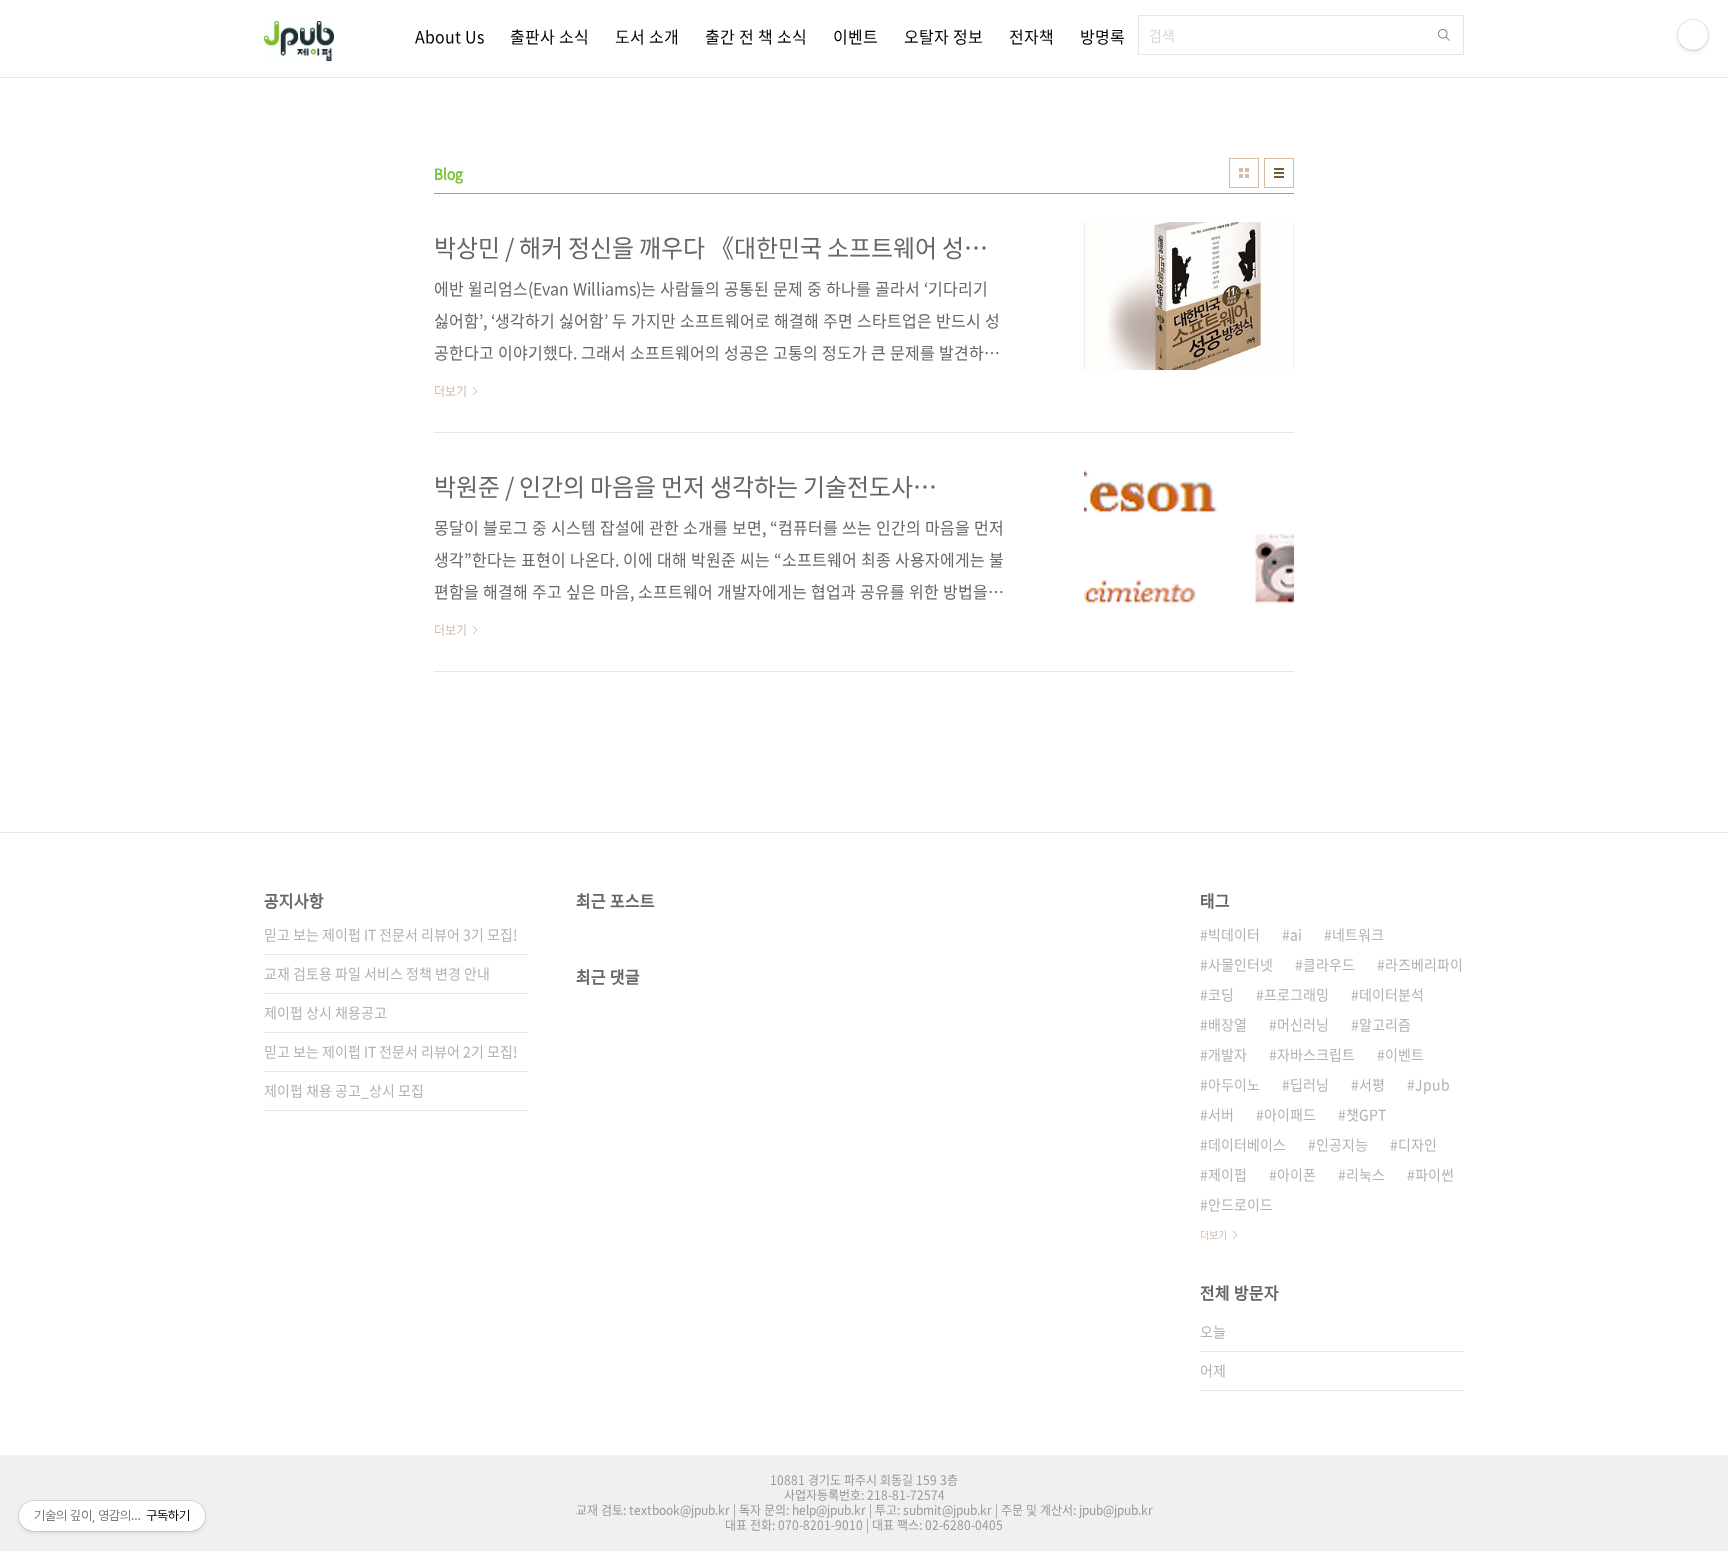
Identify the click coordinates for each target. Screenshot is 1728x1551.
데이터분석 (1391, 994)
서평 (1372, 1084)
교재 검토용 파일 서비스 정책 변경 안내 (377, 973)
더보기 (1213, 1234)
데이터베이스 (1247, 1144)
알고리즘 (1385, 1024)
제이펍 (1227, 1174)
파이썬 (1434, 1174)
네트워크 (1358, 934)
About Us (449, 36)
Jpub (1432, 1084)
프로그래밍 (1296, 994)
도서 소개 (647, 36)
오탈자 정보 (943, 36)
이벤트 (855, 36)
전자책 (1031, 36)
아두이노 (1234, 1084)
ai (1296, 934)
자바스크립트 (1316, 1054)
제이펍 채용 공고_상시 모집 (344, 1090)
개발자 (1227, 1054)
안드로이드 (1240, 1204)
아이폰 (1296, 1174)
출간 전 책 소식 (756, 36)
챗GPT (1366, 1114)
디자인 (1417, 1144)
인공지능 (1342, 1144)
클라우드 (1329, 964)
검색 (1444, 35)
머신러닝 (1303, 1024)
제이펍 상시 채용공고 (325, 1012)
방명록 (1102, 36)
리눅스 (1365, 1174)
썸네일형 (1244, 173)
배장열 (1227, 1024)
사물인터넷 (1240, 964)
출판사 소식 (549, 36)
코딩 (1221, 994)
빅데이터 (1234, 934)
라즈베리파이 (1424, 964)
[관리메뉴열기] (1693, 35)
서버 (1221, 1114)
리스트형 (1279, 173)
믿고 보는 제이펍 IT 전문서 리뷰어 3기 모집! (391, 934)
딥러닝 (1309, 1084)
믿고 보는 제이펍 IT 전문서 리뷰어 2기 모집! (391, 1051)
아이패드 (1290, 1114)
